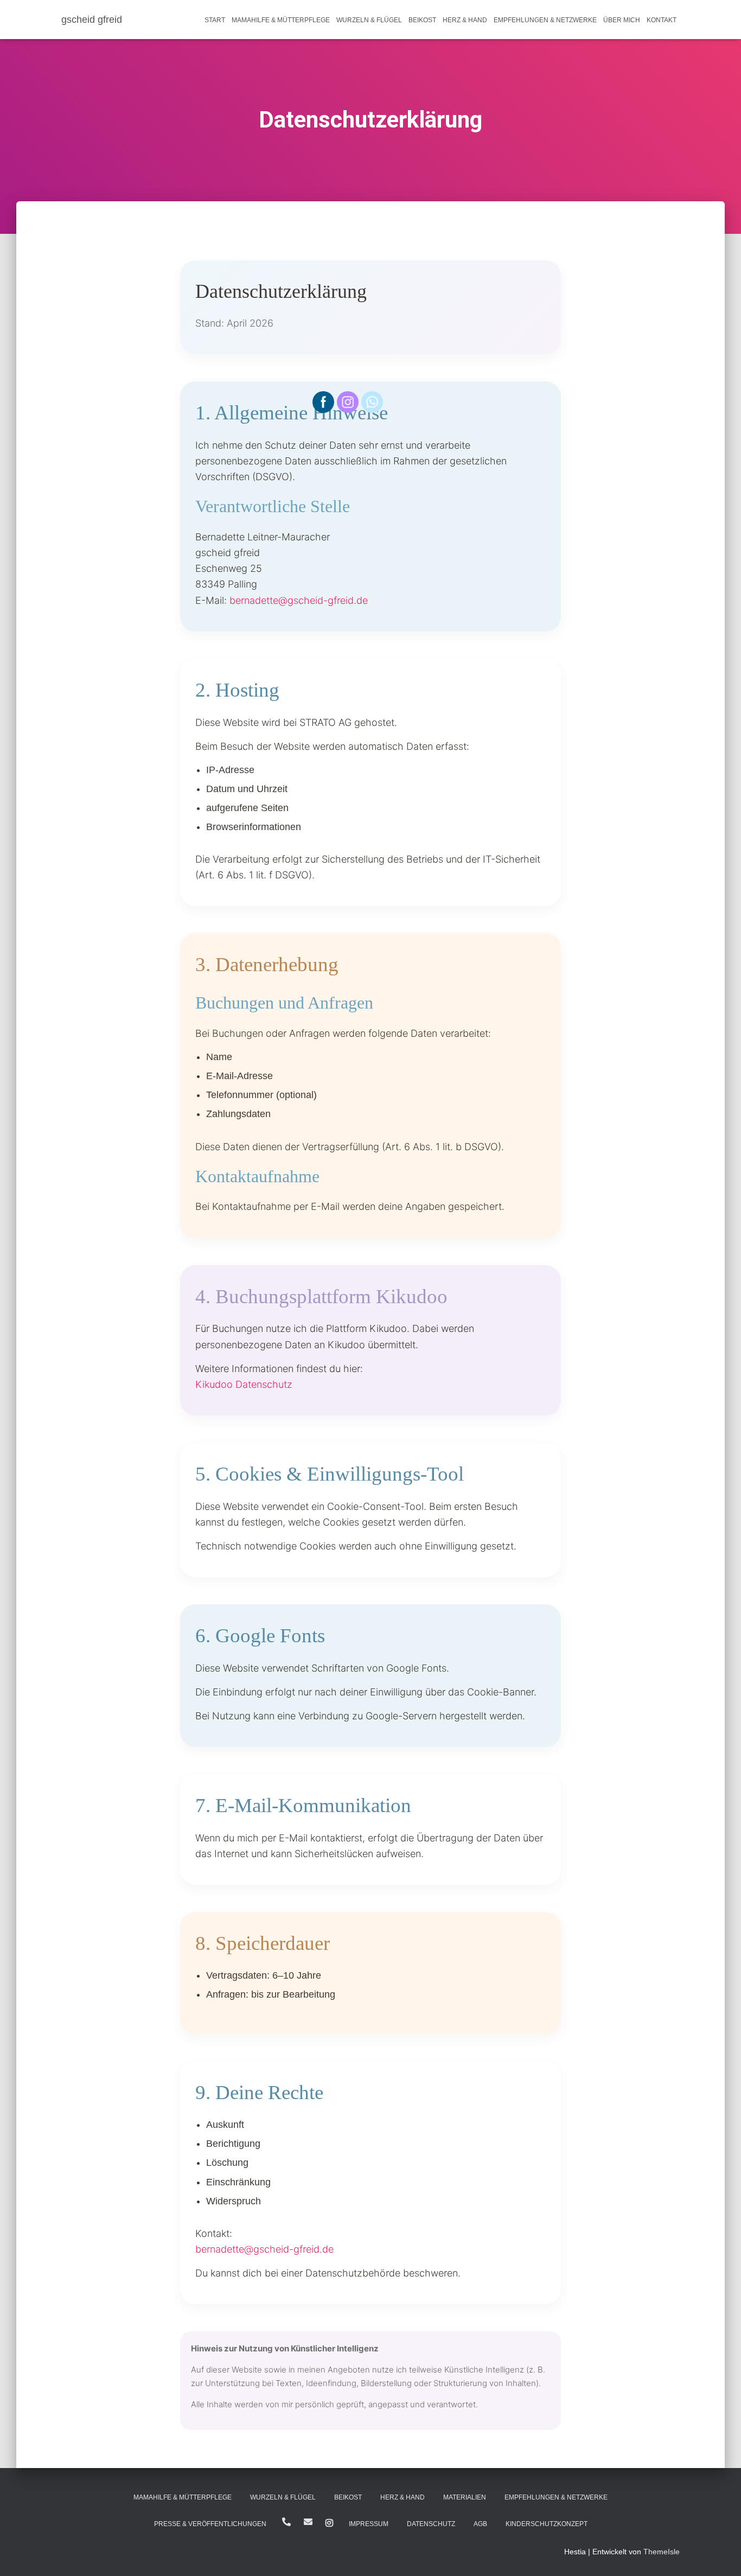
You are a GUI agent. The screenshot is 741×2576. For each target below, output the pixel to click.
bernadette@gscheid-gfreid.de (299, 600)
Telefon (286, 2522)
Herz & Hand (465, 20)
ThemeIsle (662, 2552)
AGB (480, 2524)
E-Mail (308, 2522)
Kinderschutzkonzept (547, 2524)
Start (215, 20)
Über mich (622, 20)
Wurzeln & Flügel (369, 20)
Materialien (465, 2497)
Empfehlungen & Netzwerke (545, 20)
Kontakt (662, 20)
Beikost (422, 20)
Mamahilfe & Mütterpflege (281, 20)
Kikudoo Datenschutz (244, 1384)
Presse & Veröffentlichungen (210, 2524)
